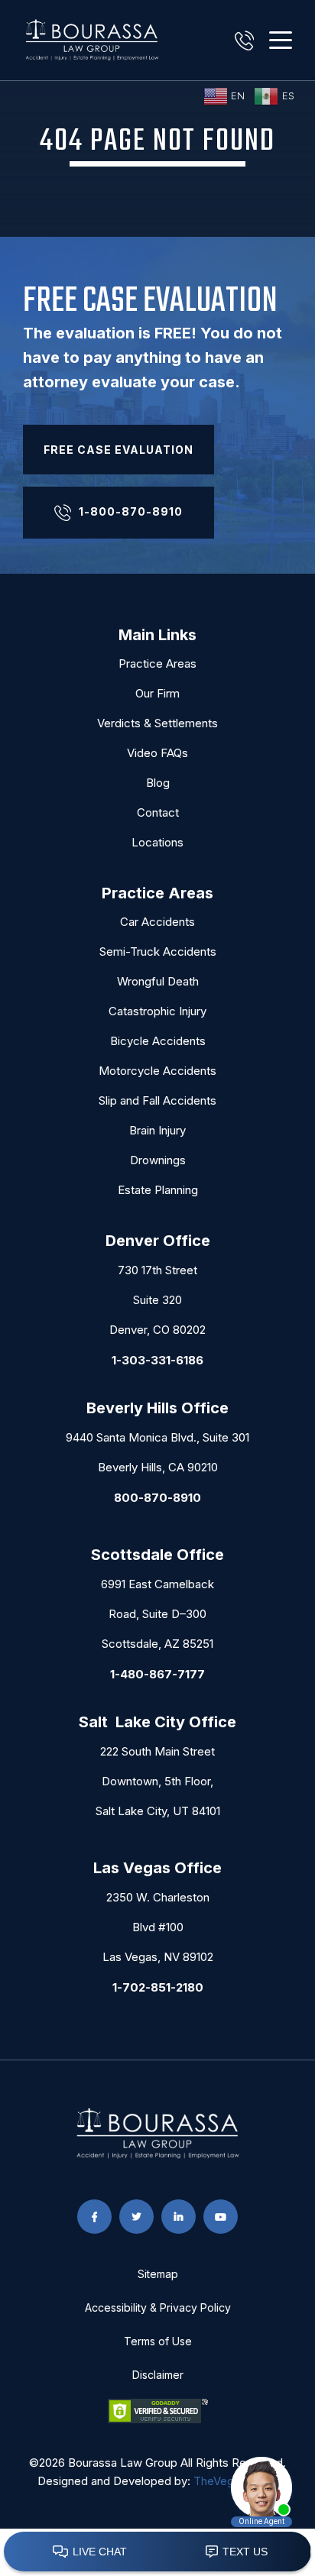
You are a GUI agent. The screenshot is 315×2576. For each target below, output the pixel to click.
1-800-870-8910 (131, 511)
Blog (158, 783)
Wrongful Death (158, 981)
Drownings (158, 1160)
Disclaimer (158, 2375)
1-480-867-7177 (157, 1674)
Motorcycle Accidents (157, 1071)
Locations (157, 842)
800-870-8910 (157, 1498)
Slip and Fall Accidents (157, 1100)
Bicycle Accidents (158, 1041)
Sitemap (158, 2274)
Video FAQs (157, 753)
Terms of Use (158, 2341)
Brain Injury (157, 1130)
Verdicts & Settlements (157, 723)
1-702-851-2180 (158, 1987)
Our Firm (157, 693)
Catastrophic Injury (157, 1011)
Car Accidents (157, 922)
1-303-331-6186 (157, 1360)
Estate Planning (158, 1190)
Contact (158, 812)
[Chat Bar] (157, 2552)
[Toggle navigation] (281, 40)
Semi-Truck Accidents (158, 951)
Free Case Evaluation (119, 450)
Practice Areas (157, 663)
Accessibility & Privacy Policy (158, 2307)
